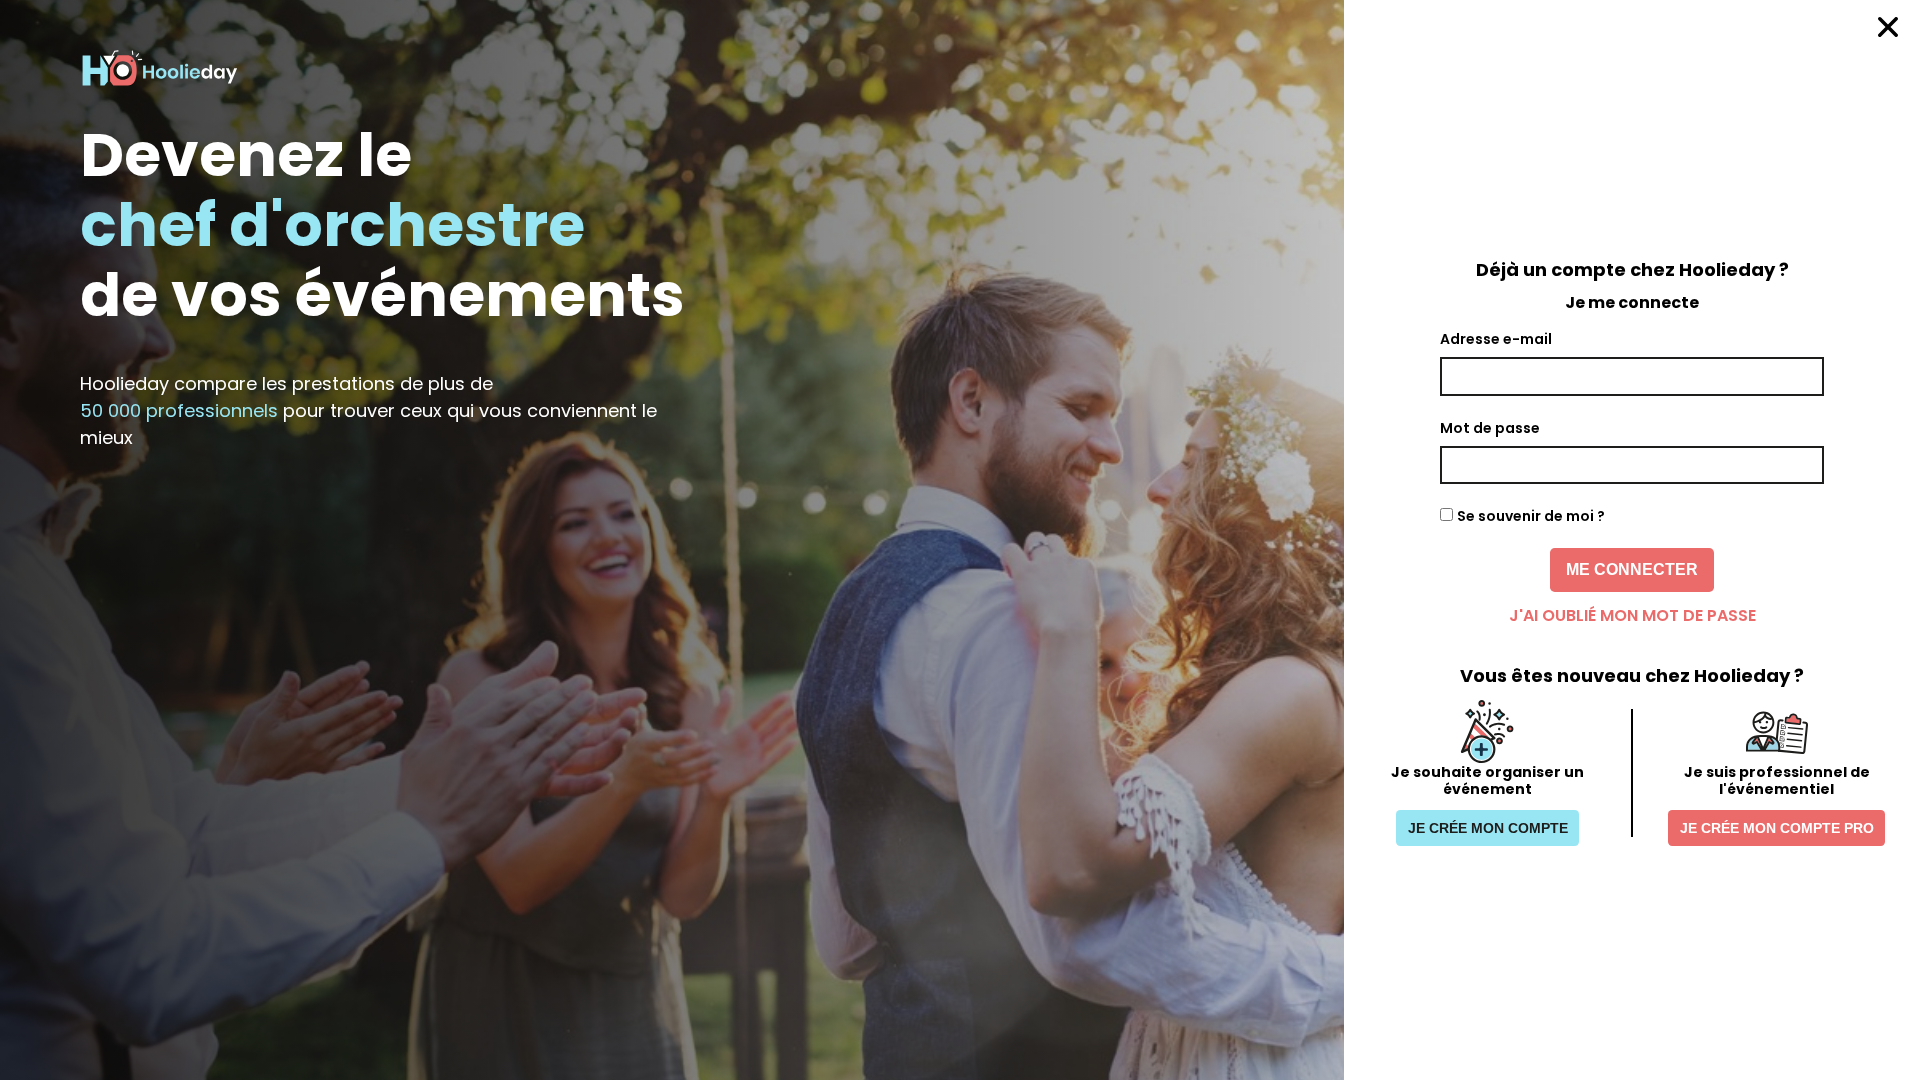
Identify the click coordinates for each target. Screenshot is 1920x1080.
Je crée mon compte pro (1777, 828)
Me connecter (1632, 569)
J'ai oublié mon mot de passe (1632, 615)
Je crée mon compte (1488, 828)
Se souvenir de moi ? (1531, 516)
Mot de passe (1490, 428)
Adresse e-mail (1496, 339)
